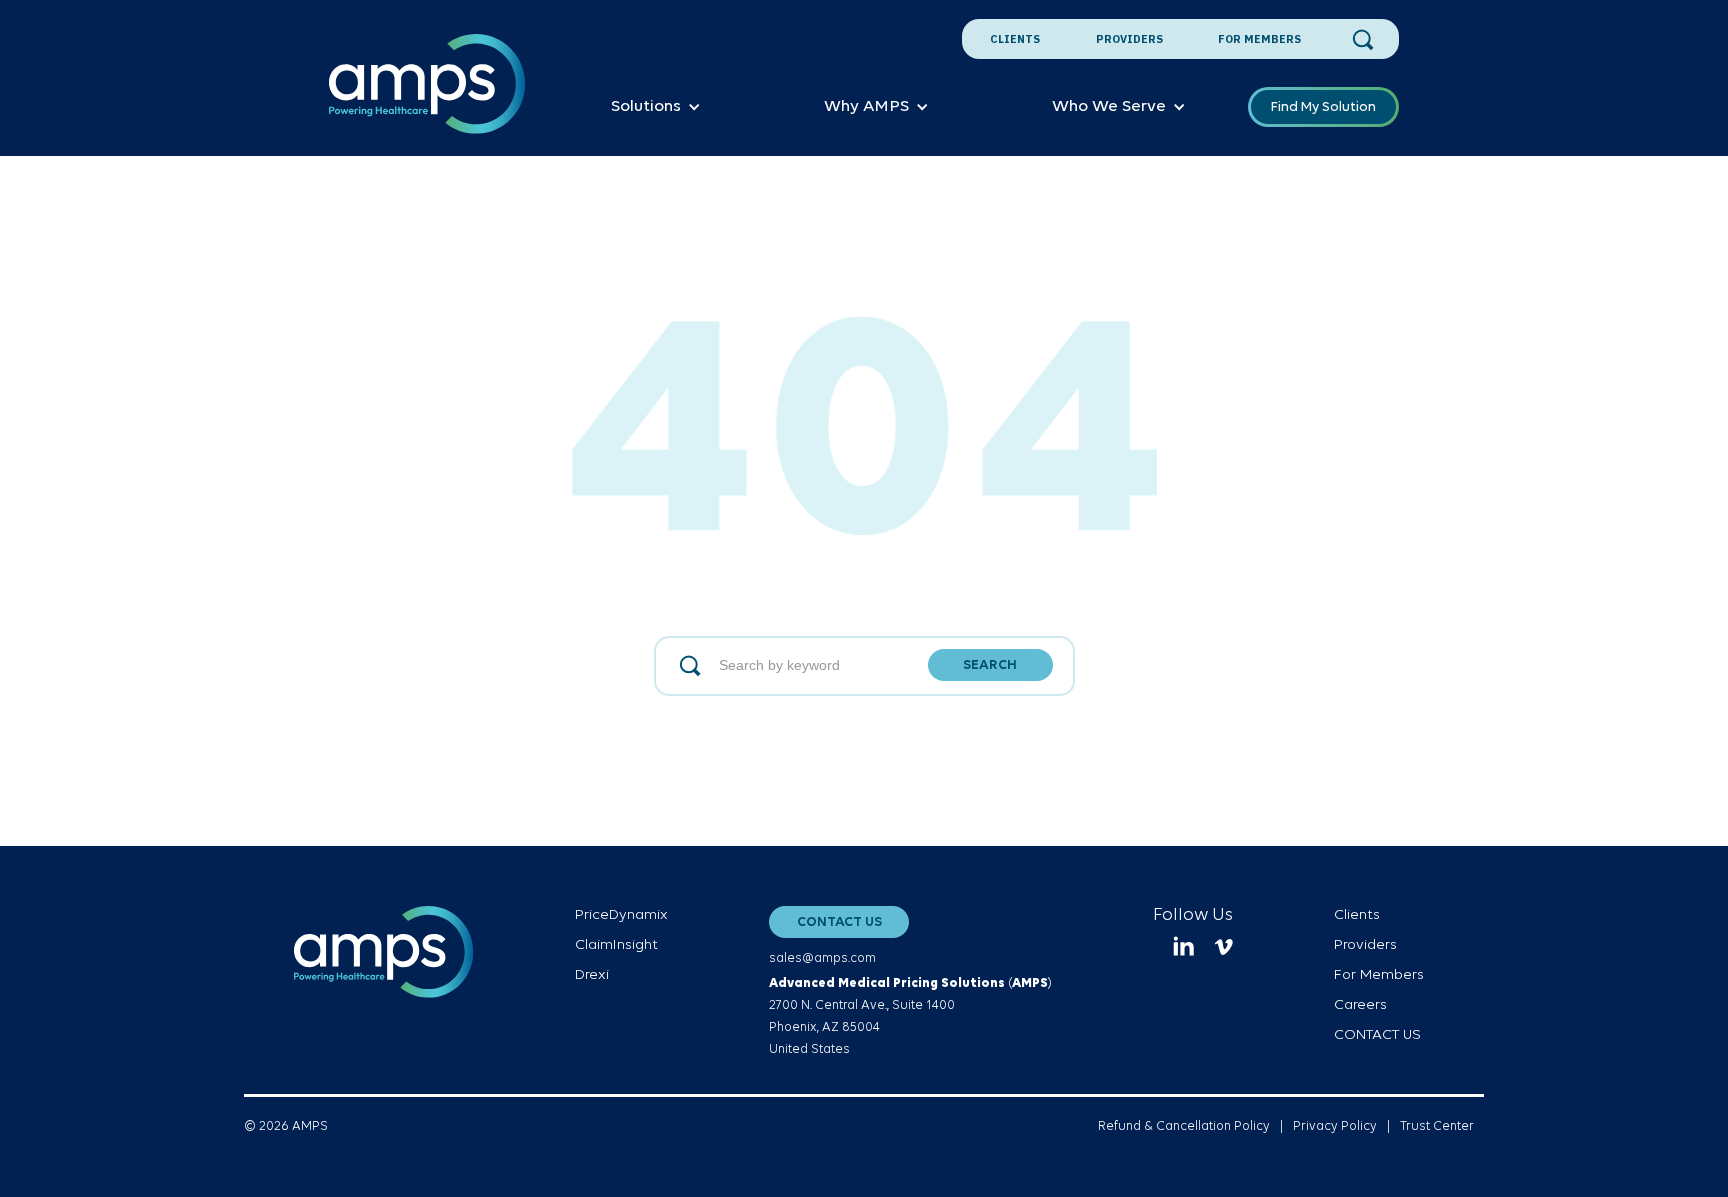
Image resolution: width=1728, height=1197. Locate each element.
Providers (1129, 39)
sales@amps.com (822, 958)
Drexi (592, 975)
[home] (427, 95)
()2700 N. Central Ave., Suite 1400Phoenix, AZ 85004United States (910, 1016)
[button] (656, 107)
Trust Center (1437, 1126)
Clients (1015, 39)
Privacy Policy (1335, 1126)
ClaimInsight (616, 945)
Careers (1360, 1005)
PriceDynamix (621, 915)
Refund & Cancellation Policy (1184, 1126)
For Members (1259, 39)
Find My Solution (1323, 107)
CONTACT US (839, 922)
